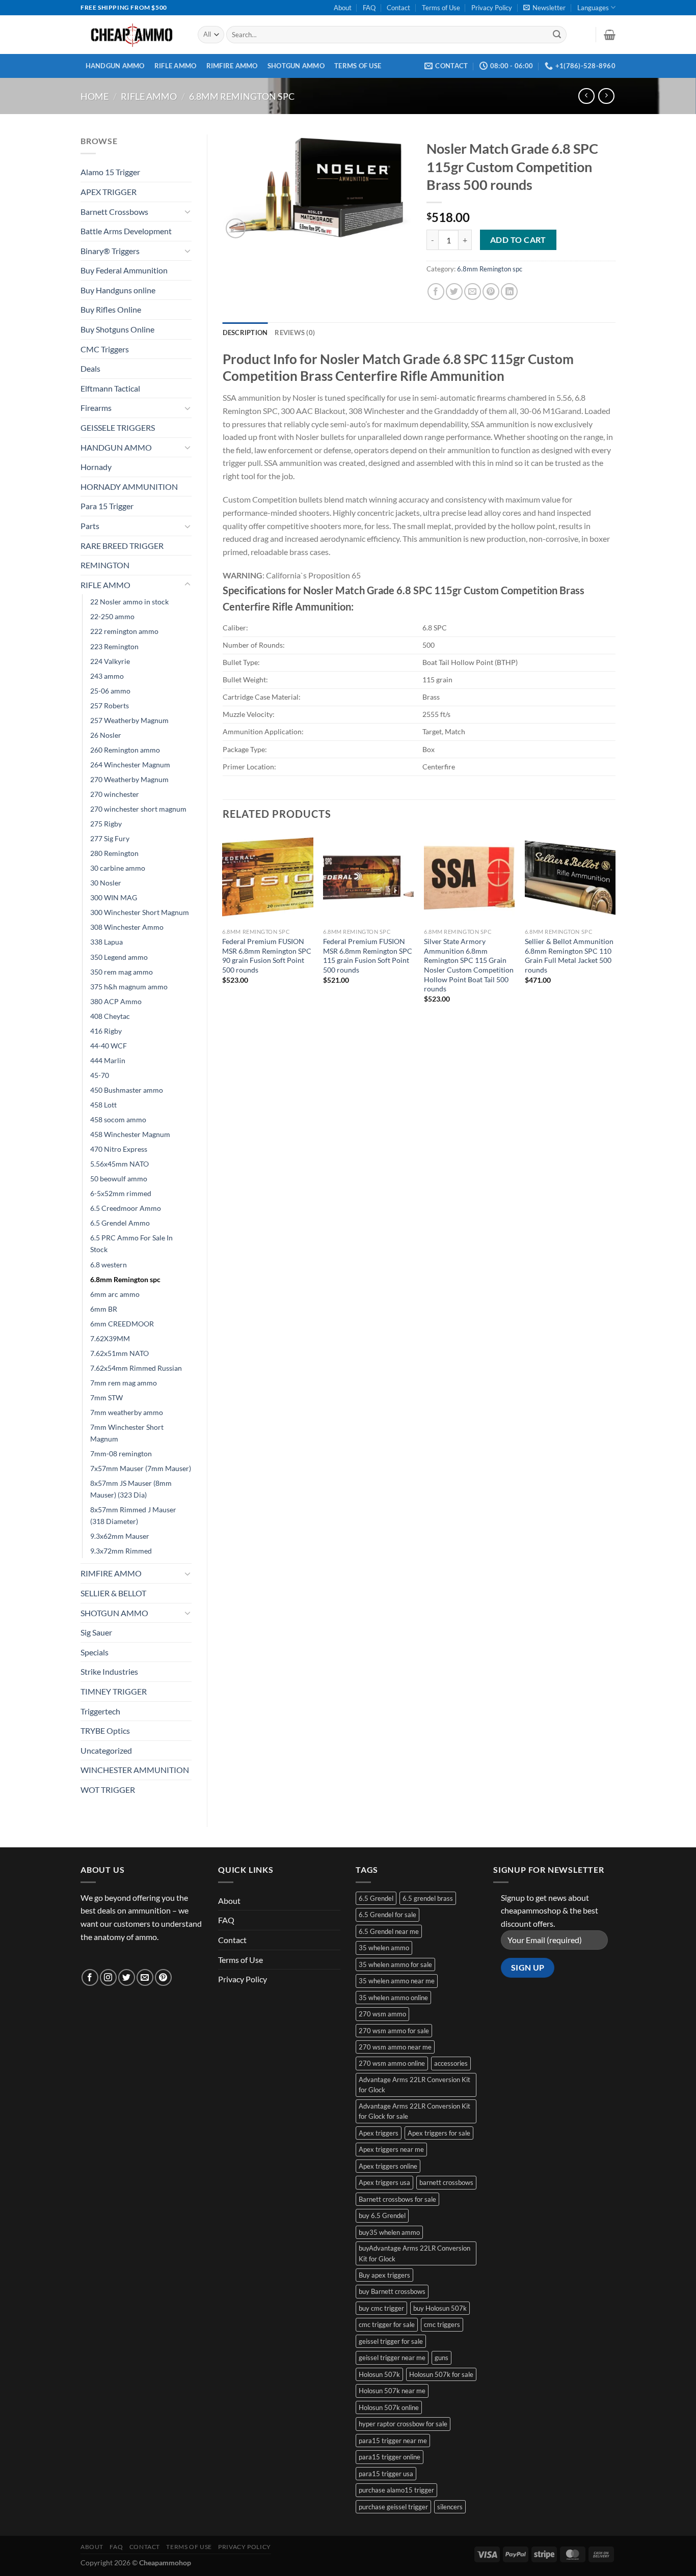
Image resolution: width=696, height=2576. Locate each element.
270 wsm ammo (382, 2014)
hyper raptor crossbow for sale (403, 2424)
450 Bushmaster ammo (127, 1090)
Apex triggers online (388, 2166)
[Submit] (557, 35)
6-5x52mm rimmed (121, 1193)
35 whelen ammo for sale (395, 1964)
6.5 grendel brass (428, 1898)
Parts (90, 526)
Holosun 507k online (389, 2407)
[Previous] (223, 927)
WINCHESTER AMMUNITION (135, 1770)
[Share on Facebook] (436, 292)
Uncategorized (106, 1750)
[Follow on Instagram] (108, 1977)
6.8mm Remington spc (242, 96)
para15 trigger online (390, 2457)
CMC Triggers (105, 349)
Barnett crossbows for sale (397, 2199)
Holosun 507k (379, 2374)
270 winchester (115, 794)
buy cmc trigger (381, 2308)
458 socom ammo (118, 1119)
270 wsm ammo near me (395, 2047)
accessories (451, 2063)
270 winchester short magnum (138, 809)
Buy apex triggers (384, 2275)
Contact (398, 8)
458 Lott (103, 1105)
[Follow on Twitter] (127, 1977)
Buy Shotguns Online (117, 329)
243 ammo (107, 676)
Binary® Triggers (110, 251)
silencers (450, 2507)
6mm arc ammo (115, 1294)
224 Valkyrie (110, 661)
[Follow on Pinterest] (163, 1977)
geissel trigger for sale (391, 2341)
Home (95, 96)
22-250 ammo (112, 616)
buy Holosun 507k (440, 2308)
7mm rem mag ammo (124, 1383)
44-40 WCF (109, 1046)
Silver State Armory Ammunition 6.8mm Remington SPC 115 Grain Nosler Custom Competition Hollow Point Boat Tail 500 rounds (469, 965)
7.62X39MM (110, 1338)
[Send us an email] (145, 1977)
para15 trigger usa (386, 2474)
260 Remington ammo (125, 750)
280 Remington (114, 853)
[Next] (615, 927)
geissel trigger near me (392, 2358)
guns (441, 2358)
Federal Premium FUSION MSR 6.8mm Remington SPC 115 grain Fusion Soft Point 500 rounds (368, 955)
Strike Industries (109, 1671)
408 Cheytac (110, 1016)
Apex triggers (379, 2133)
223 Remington (114, 646)
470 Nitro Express (119, 1149)
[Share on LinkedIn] (509, 292)
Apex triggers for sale (439, 2133)
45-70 (100, 1075)
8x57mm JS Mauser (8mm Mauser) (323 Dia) (131, 1489)
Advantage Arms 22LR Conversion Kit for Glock (414, 2085)
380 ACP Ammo (116, 1001)
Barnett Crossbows (114, 212)
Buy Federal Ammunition (124, 270)
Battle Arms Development (126, 231)
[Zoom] (236, 228)
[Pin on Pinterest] (491, 292)
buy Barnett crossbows (392, 2291)
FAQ (369, 8)
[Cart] (610, 35)
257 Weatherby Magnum (129, 720)
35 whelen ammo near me (397, 1981)
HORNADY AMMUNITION (129, 487)
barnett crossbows (446, 2182)
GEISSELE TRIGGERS (118, 427)
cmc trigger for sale (387, 2324)
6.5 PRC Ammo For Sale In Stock (131, 1243)
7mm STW (106, 1397)
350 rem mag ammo (122, 972)
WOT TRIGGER (108, 1790)
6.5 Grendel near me (389, 1931)
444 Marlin (108, 1060)
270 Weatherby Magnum (129, 779)
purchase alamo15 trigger (396, 2490)
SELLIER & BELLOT (113, 1593)
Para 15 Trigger (107, 506)
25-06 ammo (110, 691)
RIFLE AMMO (176, 66)
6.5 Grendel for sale (387, 1915)
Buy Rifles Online (111, 309)
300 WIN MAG (114, 897)
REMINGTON (105, 565)
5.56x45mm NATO (119, 1164)
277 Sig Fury (110, 838)
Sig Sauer (96, 1632)
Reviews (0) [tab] (295, 333)
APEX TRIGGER (109, 192)
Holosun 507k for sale (441, 2374)
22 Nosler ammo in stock (129, 602)
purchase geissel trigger (393, 2507)
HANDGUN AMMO (115, 66)
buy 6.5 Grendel (382, 2215)
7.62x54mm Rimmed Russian (136, 1368)
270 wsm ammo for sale (394, 2031)
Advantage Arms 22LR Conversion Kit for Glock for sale (414, 2111)
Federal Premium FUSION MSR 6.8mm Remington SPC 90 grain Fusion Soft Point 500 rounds (267, 955)
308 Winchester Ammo (127, 927)
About (343, 8)
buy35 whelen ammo (389, 2232)
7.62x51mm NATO (119, 1353)
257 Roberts (110, 705)
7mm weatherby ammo (127, 1412)
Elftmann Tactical (110, 388)
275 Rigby (106, 824)
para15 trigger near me (393, 2441)
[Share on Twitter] (454, 292)
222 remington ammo (124, 631)
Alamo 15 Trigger (110, 172)
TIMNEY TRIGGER (114, 1691)
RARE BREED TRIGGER (122, 546)
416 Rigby (106, 1031)
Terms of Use (441, 8)
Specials (95, 1652)
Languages (593, 8)
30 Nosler (106, 883)
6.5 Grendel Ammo (120, 1223)
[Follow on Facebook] (90, 1977)
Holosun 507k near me (392, 2391)
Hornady (96, 467)
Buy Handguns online (118, 290)
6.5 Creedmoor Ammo (126, 1208)
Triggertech (100, 1711)
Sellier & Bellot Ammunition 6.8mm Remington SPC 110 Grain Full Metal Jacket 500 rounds (569, 955)
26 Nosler (106, 735)
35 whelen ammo (384, 1948)
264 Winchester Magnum (130, 765)
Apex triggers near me (391, 2149)
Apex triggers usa (384, 2182)
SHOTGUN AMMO (296, 66)
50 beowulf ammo (119, 1179)
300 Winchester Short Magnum (140, 912)
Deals (90, 368)
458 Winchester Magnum (130, 1134)
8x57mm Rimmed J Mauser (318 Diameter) (133, 1515)
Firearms (96, 408)
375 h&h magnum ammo (129, 987)
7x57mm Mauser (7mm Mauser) (141, 1468)
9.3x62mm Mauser (120, 1536)
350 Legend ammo (119, 957)
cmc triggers (442, 2324)
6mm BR (104, 1309)
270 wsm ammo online (392, 2063)
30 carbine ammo (118, 868)
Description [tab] (245, 333)
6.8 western (109, 1265)
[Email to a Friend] (473, 292)
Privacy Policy (492, 8)
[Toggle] (188, 211)
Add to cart (518, 240)
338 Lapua (106, 942)
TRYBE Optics (105, 1730)
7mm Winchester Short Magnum (127, 1433)
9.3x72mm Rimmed (121, 1551)
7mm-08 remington (121, 1453)
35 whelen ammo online (393, 1998)
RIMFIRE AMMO (232, 66)
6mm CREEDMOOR (122, 1324)
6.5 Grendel (376, 1898)
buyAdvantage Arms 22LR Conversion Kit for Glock (414, 2253)
